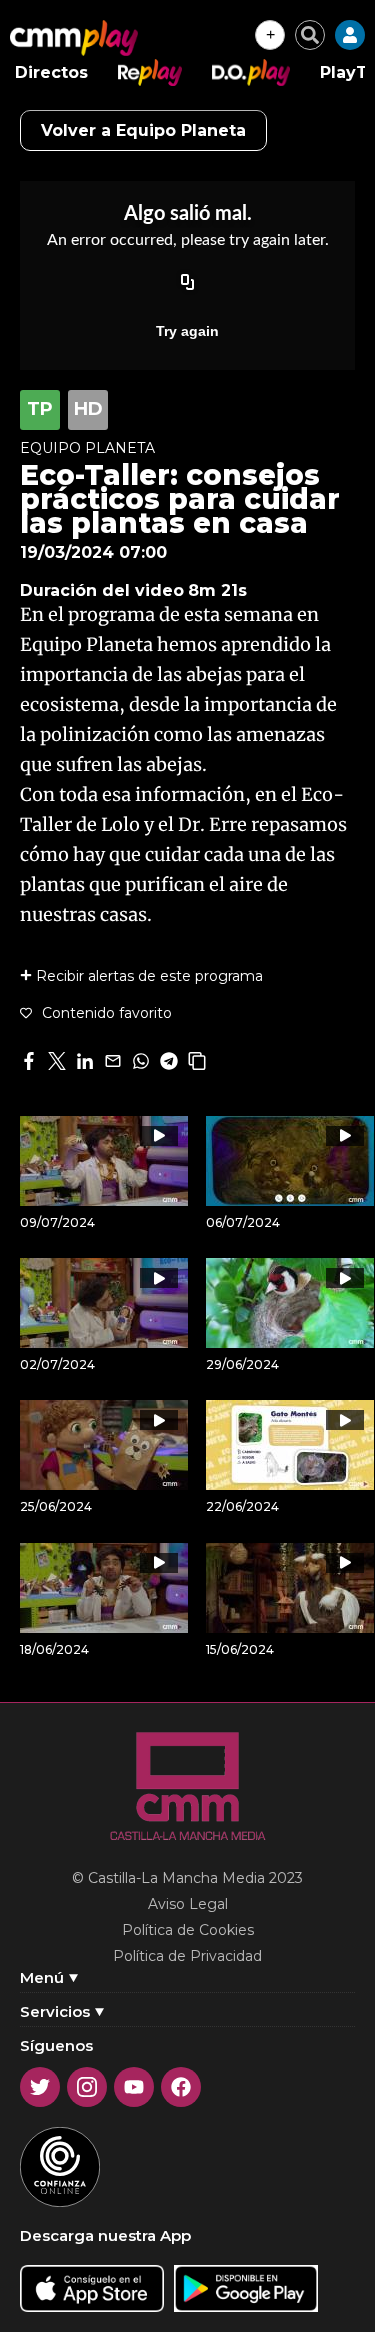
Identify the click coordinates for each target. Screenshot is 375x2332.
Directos (51, 72)
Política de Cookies (188, 1930)
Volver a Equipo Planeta (143, 130)
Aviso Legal (188, 1904)
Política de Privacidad (187, 1956)
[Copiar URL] (188, 283)
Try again (187, 331)
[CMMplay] (74, 38)
